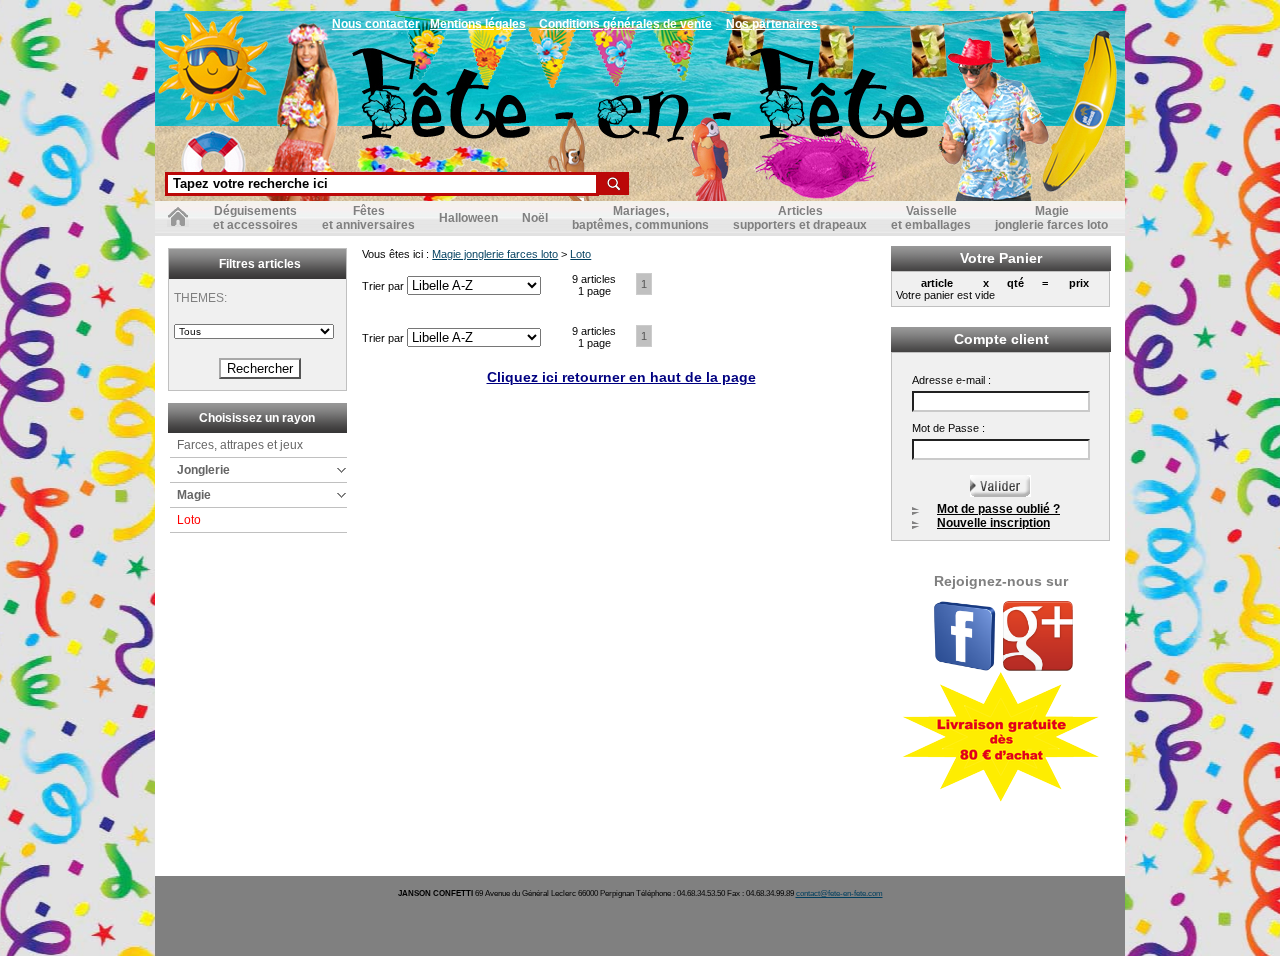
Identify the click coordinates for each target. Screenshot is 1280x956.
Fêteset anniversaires (368, 218)
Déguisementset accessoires (255, 218)
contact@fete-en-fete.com (839, 893)
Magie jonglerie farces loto (495, 254)
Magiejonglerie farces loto (1051, 218)
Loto (189, 520)
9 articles (594, 279)
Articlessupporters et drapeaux (800, 218)
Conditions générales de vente (625, 24)
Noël (535, 218)
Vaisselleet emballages (931, 218)
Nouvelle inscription (993, 523)
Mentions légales (478, 24)
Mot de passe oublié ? (998, 509)
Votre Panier (1001, 258)
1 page (594, 291)
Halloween (468, 218)
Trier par (384, 286)
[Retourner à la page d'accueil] (178, 221)
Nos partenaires (772, 24)
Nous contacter (376, 24)
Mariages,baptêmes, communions (640, 218)
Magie (194, 495)
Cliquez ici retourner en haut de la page (621, 377)
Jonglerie (203, 470)
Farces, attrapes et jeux (240, 445)
